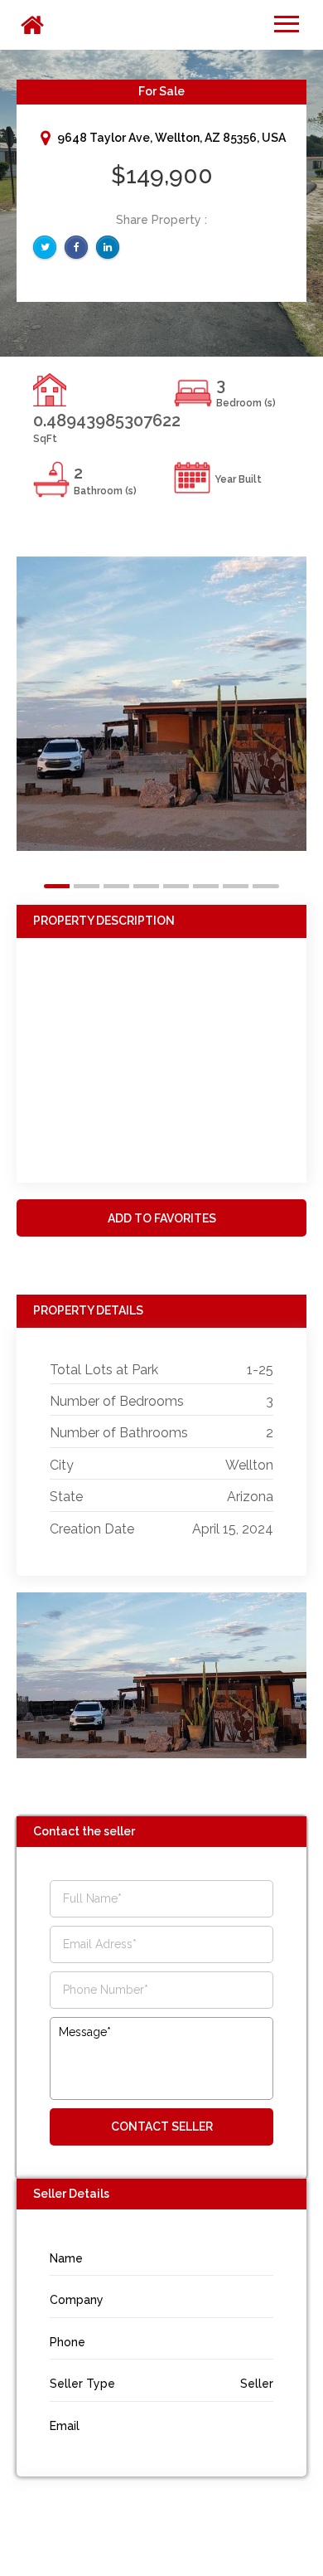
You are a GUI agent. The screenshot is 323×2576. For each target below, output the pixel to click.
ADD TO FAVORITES (162, 1218)
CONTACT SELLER (162, 2126)
